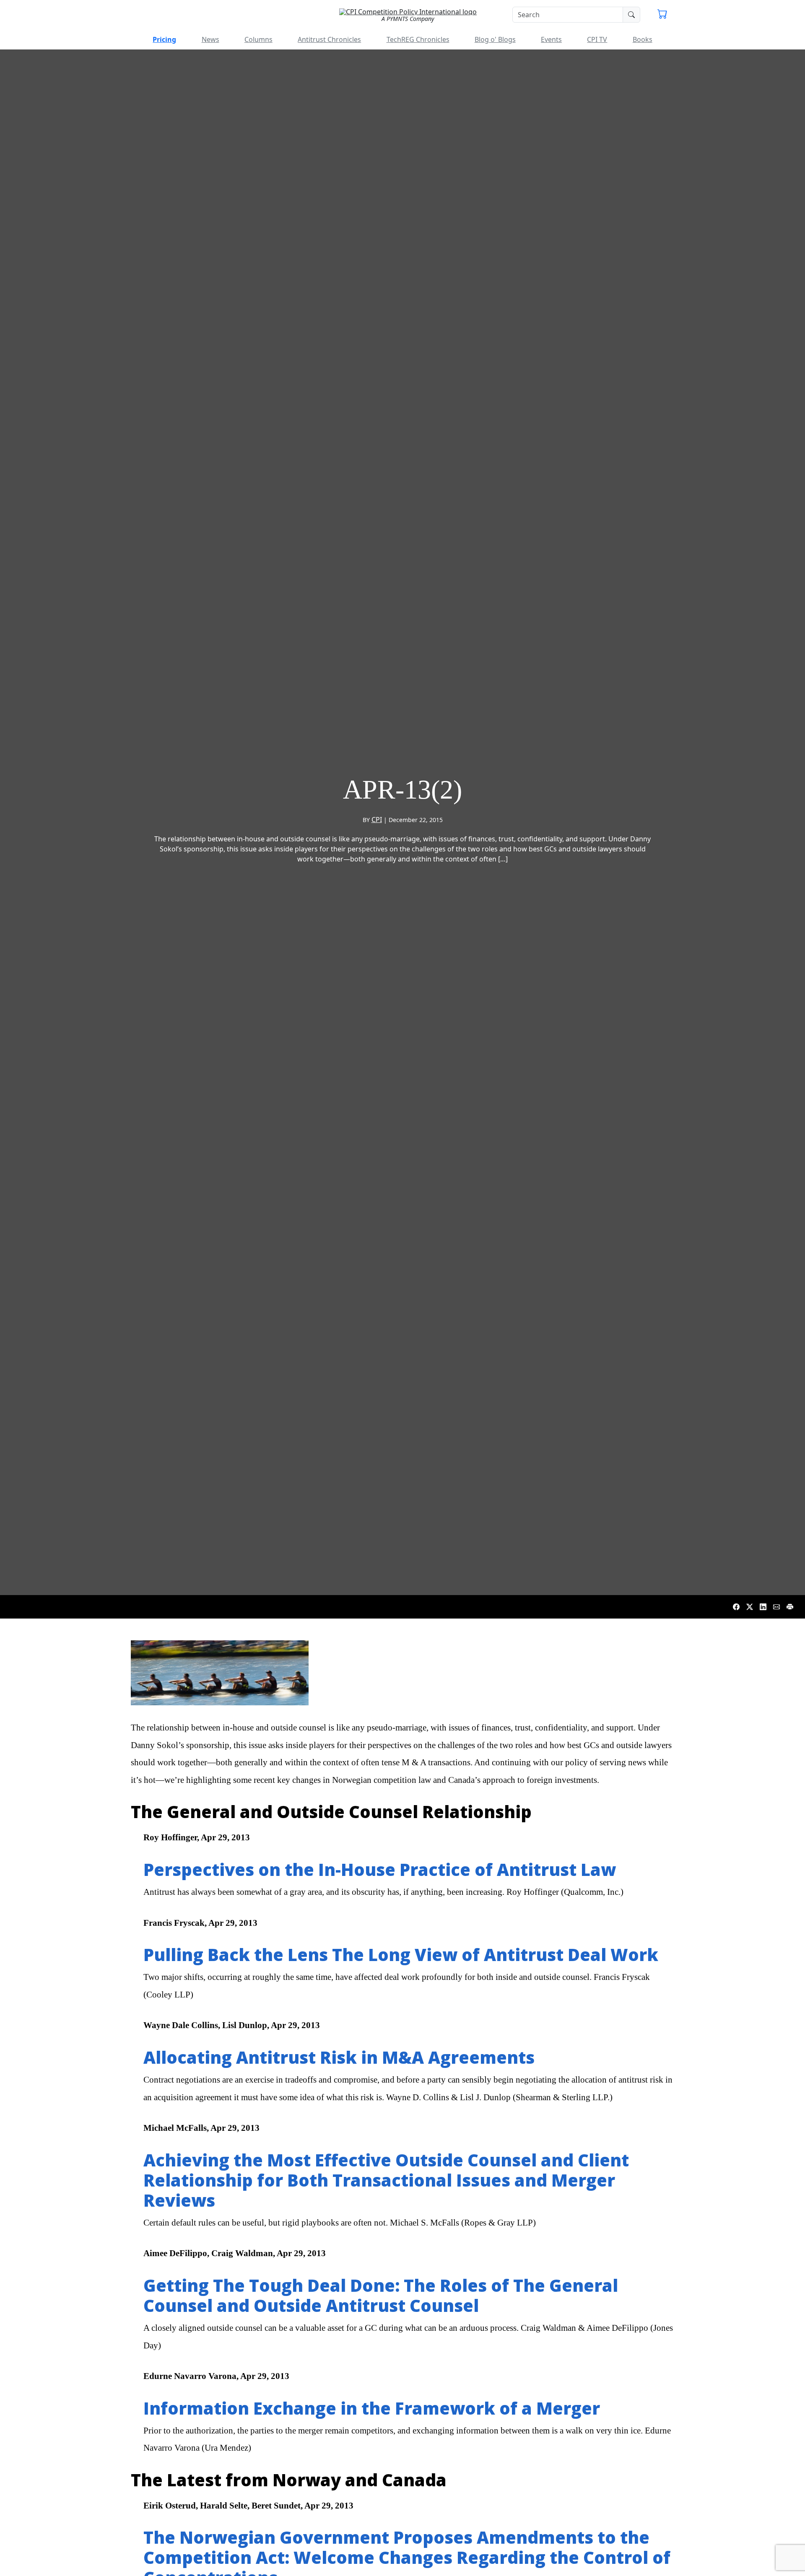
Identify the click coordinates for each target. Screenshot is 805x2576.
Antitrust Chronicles (329, 39)
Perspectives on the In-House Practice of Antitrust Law (380, 1869)
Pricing (164, 39)
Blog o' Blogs (495, 39)
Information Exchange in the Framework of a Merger (372, 2408)
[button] (662, 15)
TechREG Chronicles (418, 39)
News (210, 39)
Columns (258, 39)
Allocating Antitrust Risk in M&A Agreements (339, 2057)
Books (643, 39)
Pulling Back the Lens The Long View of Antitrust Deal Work (401, 1955)
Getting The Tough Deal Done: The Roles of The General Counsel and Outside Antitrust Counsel (381, 2295)
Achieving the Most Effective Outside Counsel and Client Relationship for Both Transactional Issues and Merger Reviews (386, 2180)
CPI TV (597, 39)
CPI (377, 820)
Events (551, 39)
